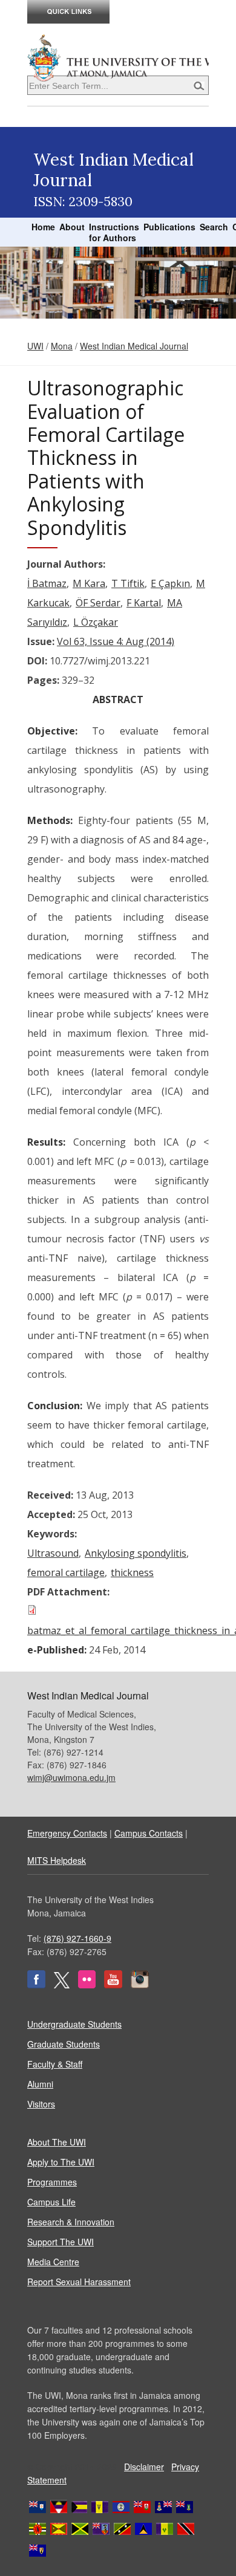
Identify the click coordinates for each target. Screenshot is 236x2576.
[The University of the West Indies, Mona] (118, 57)
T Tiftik (128, 583)
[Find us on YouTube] (113, 1985)
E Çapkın (170, 583)
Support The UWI (61, 2242)
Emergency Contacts (67, 1833)
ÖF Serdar (98, 603)
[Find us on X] (62, 1985)
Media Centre (53, 2262)
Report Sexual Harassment (79, 2282)
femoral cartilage (66, 1572)
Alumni (40, 2084)
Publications (169, 227)
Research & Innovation (71, 2222)
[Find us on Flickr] (87, 1985)
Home (43, 227)
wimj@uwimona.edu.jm (71, 1777)
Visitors (41, 2104)
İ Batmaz (47, 583)
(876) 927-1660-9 (77, 1938)
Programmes (52, 2182)
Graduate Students (64, 2044)
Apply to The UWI (61, 2162)
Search (214, 227)
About (72, 227)
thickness (132, 1572)
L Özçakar (96, 622)
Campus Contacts (149, 1833)
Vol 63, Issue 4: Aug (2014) (116, 641)
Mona (62, 346)
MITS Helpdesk (57, 1860)
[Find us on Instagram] (140, 1985)
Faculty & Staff (55, 2064)
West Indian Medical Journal (134, 346)
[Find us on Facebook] (36, 1985)
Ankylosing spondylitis (136, 1553)
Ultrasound (53, 1553)
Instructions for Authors (114, 232)
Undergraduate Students (74, 2024)
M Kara (89, 583)
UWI (35, 346)
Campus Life (51, 2202)
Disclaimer (144, 2467)
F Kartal (144, 603)
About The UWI (57, 2142)
